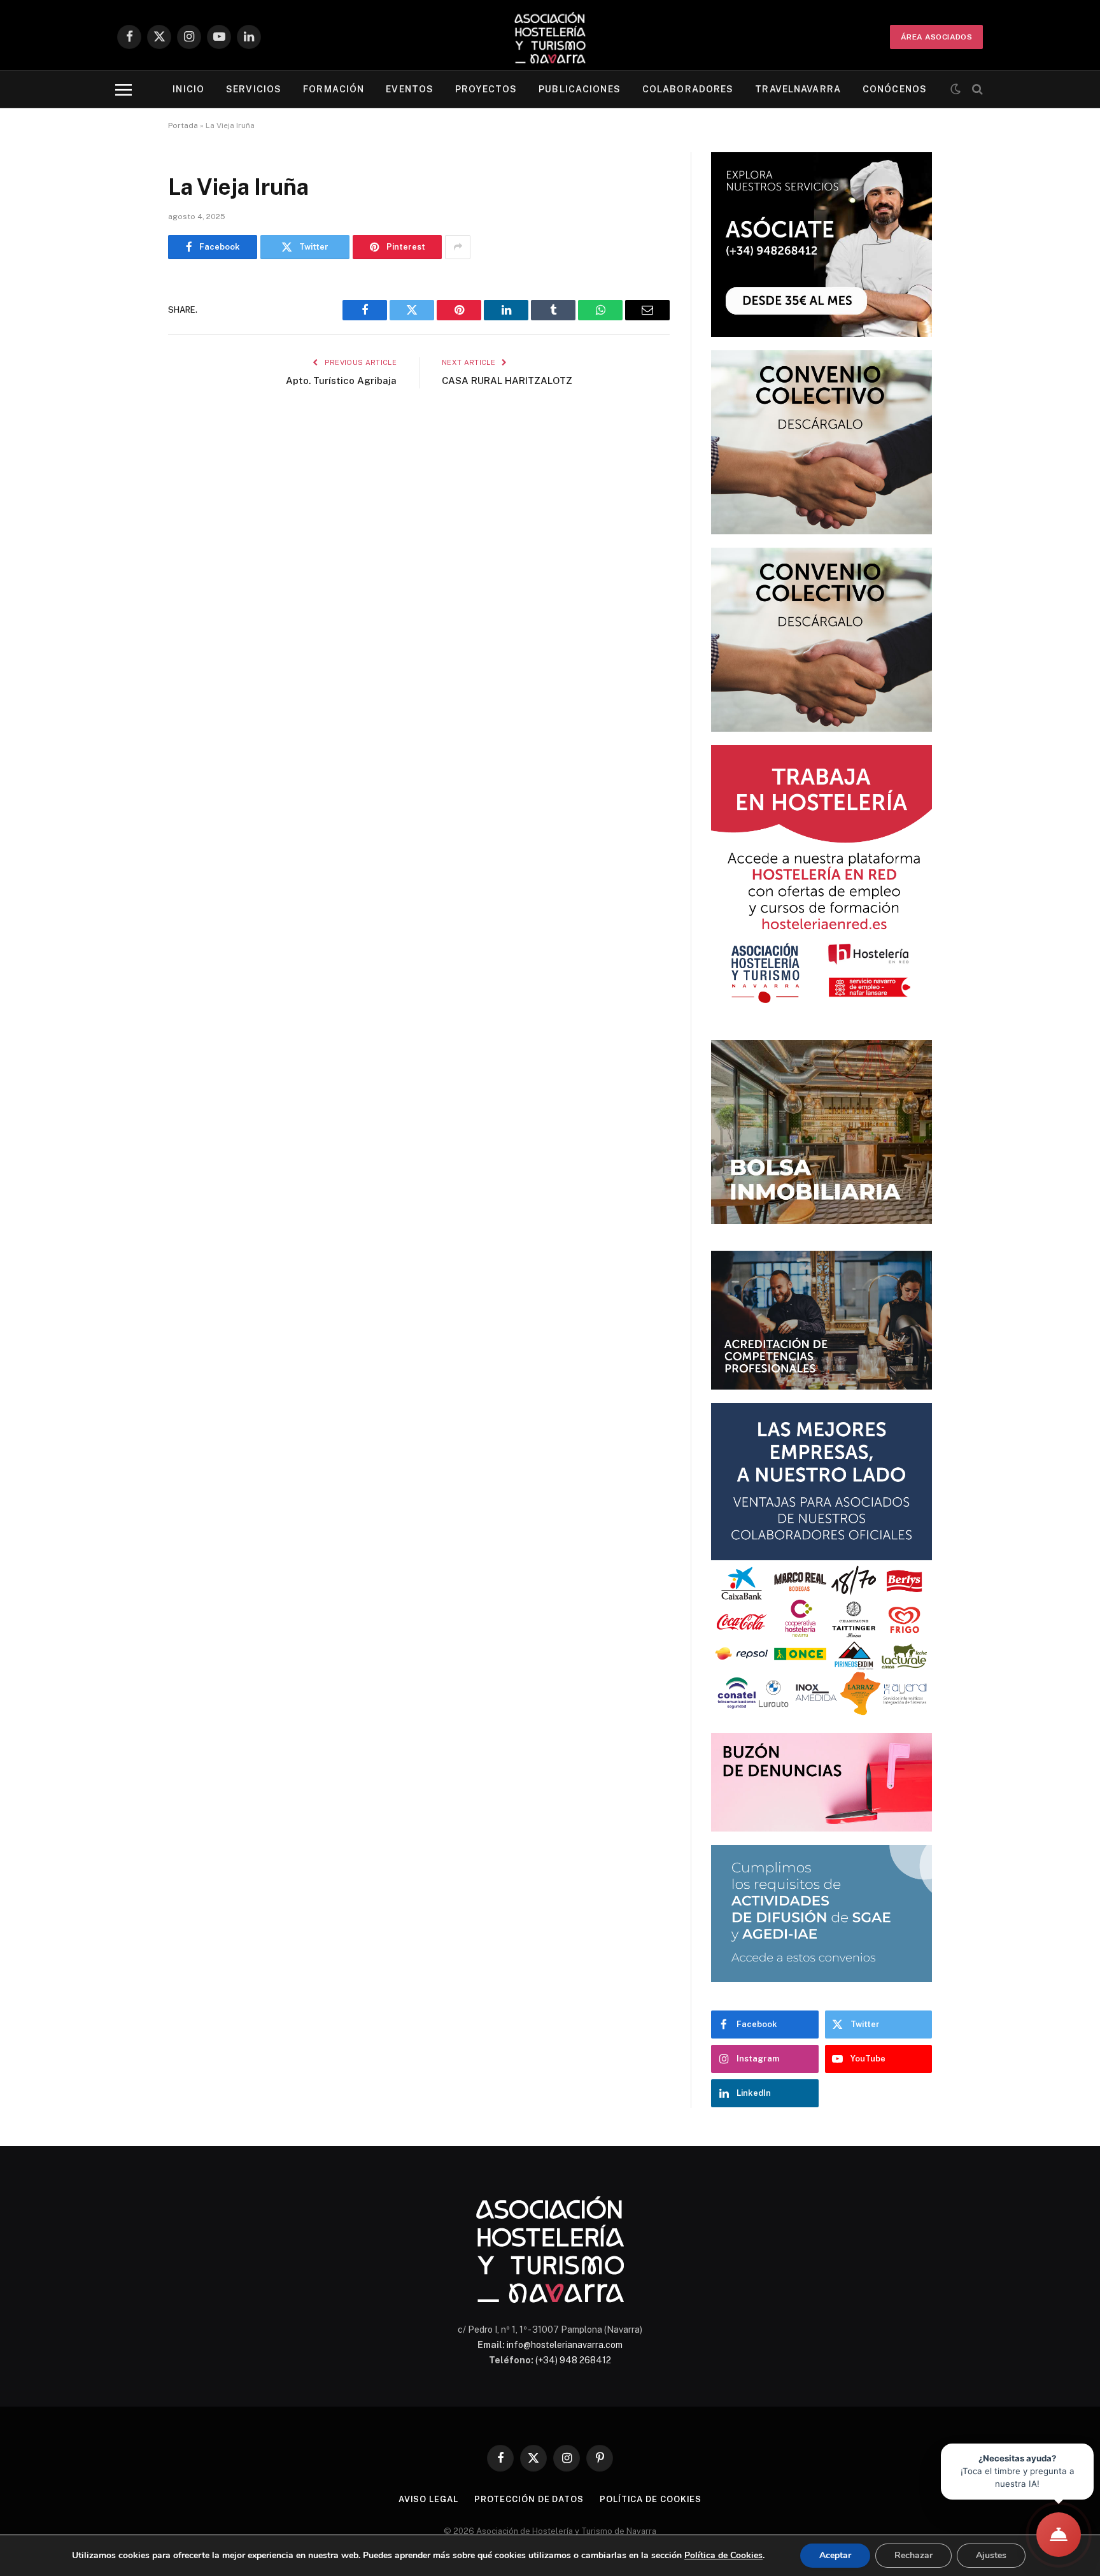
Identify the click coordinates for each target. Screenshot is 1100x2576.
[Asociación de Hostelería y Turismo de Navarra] (550, 37)
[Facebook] (123, 322)
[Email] (123, 452)
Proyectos (486, 89)
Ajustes (991, 2555)
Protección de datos (529, 2499)
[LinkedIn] (123, 387)
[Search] (976, 89)
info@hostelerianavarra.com (565, 2345)
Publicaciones (580, 89)
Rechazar (913, 2555)
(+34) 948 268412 (573, 2360)
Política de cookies (651, 2499)
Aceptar (835, 2555)
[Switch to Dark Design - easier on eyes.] (955, 89)
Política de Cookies (723, 2555)
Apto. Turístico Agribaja (341, 381)
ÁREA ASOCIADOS (936, 37)
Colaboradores (688, 89)
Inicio (188, 89)
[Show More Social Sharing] (458, 247)
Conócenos (895, 89)
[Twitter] (123, 354)
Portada (183, 125)
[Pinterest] (123, 419)
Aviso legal (428, 2499)
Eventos (410, 89)
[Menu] (123, 89)
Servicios (254, 89)
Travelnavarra (798, 89)
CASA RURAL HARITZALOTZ (507, 381)
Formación (334, 89)
